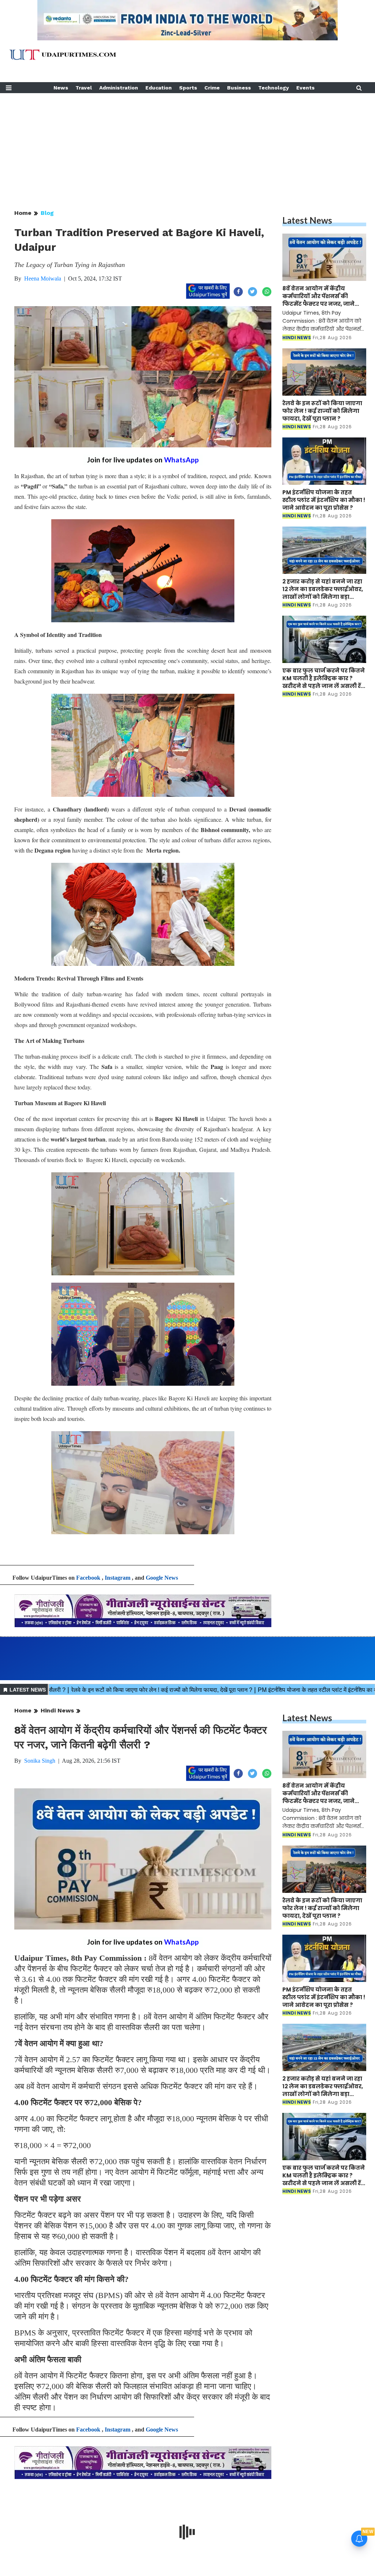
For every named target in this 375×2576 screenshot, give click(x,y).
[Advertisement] (187, 144)
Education (159, 88)
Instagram (118, 1578)
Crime (212, 88)
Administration (119, 88)
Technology (274, 88)
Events (305, 88)
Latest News (307, 220)
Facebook (88, 1578)
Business (239, 88)
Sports (188, 88)
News (61, 88)
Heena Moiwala (43, 279)
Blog (47, 213)
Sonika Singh (40, 1761)
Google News (162, 1578)
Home (23, 213)
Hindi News (57, 1710)
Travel (84, 88)
